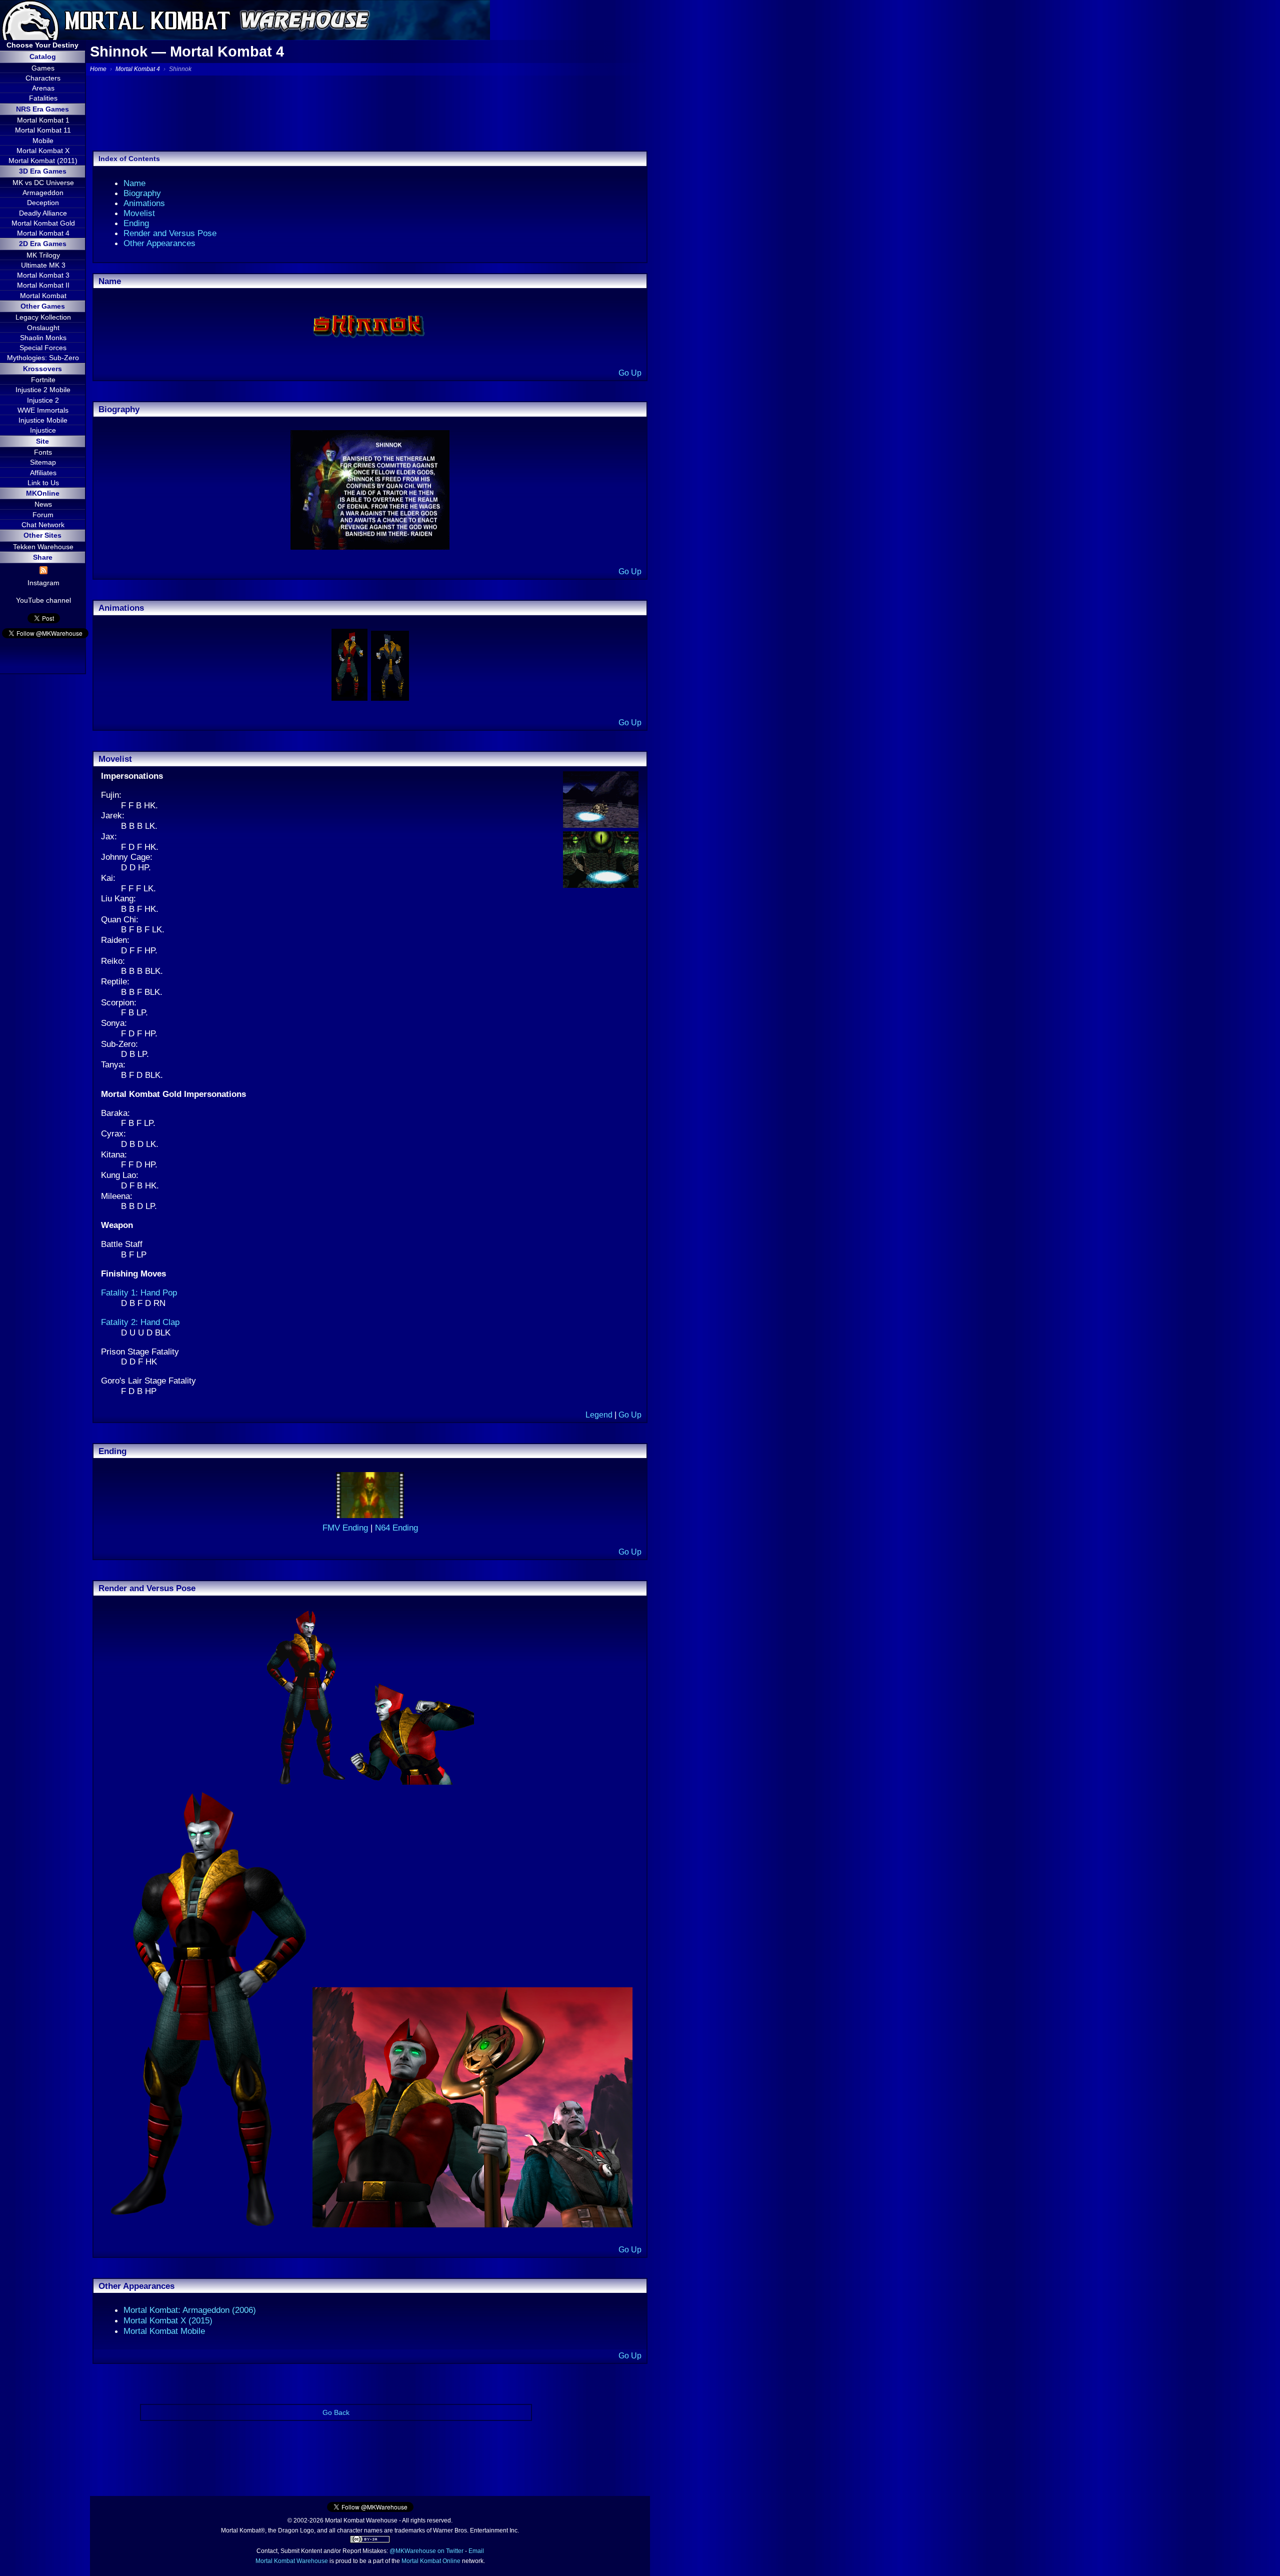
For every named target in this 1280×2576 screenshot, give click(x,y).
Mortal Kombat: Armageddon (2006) (190, 2310)
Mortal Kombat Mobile (164, 2331)
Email (476, 2551)
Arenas (43, 88)
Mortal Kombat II (43, 285)
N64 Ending (396, 1528)
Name (134, 183)
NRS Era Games (42, 109)
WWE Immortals (43, 410)
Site (42, 441)
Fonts (43, 452)
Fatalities (43, 98)
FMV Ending (346, 1528)
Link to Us (43, 483)
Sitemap (43, 462)
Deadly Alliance (43, 213)
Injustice (43, 430)
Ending (136, 223)
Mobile (43, 141)
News (43, 504)
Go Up (630, 373)
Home (98, 69)
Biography (142, 193)
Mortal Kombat (43, 296)
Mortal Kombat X (43, 151)
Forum (43, 515)
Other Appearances (159, 243)
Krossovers (42, 369)
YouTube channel (43, 600)
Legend (599, 1415)
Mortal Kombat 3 (43, 275)
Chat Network (43, 525)
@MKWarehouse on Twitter (426, 2551)
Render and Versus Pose (170, 233)
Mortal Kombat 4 (43, 233)
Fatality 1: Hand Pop (139, 1293)
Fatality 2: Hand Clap (140, 1322)
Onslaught (43, 328)
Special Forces (43, 348)
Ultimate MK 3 (43, 265)
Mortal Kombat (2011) (43, 161)
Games (43, 68)
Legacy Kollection (43, 317)
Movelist (139, 213)
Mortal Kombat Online (431, 2561)
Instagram (43, 583)
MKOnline (43, 493)
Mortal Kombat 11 (43, 130)
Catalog (43, 57)
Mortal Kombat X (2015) (168, 2320)
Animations (144, 203)
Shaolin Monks (43, 338)
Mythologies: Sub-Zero (43, 358)
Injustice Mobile (43, 420)
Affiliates (43, 473)
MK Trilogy (43, 255)
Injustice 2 (43, 400)
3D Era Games (43, 171)
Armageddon (43, 193)
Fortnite (43, 380)
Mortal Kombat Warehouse (292, 2561)
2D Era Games (43, 244)
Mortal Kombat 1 (43, 120)
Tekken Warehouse (43, 547)
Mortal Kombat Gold (43, 223)
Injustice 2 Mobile (43, 390)
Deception (43, 203)
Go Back (336, 2412)
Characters (43, 78)
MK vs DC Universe (43, 183)
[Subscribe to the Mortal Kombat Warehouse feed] (43, 572)
